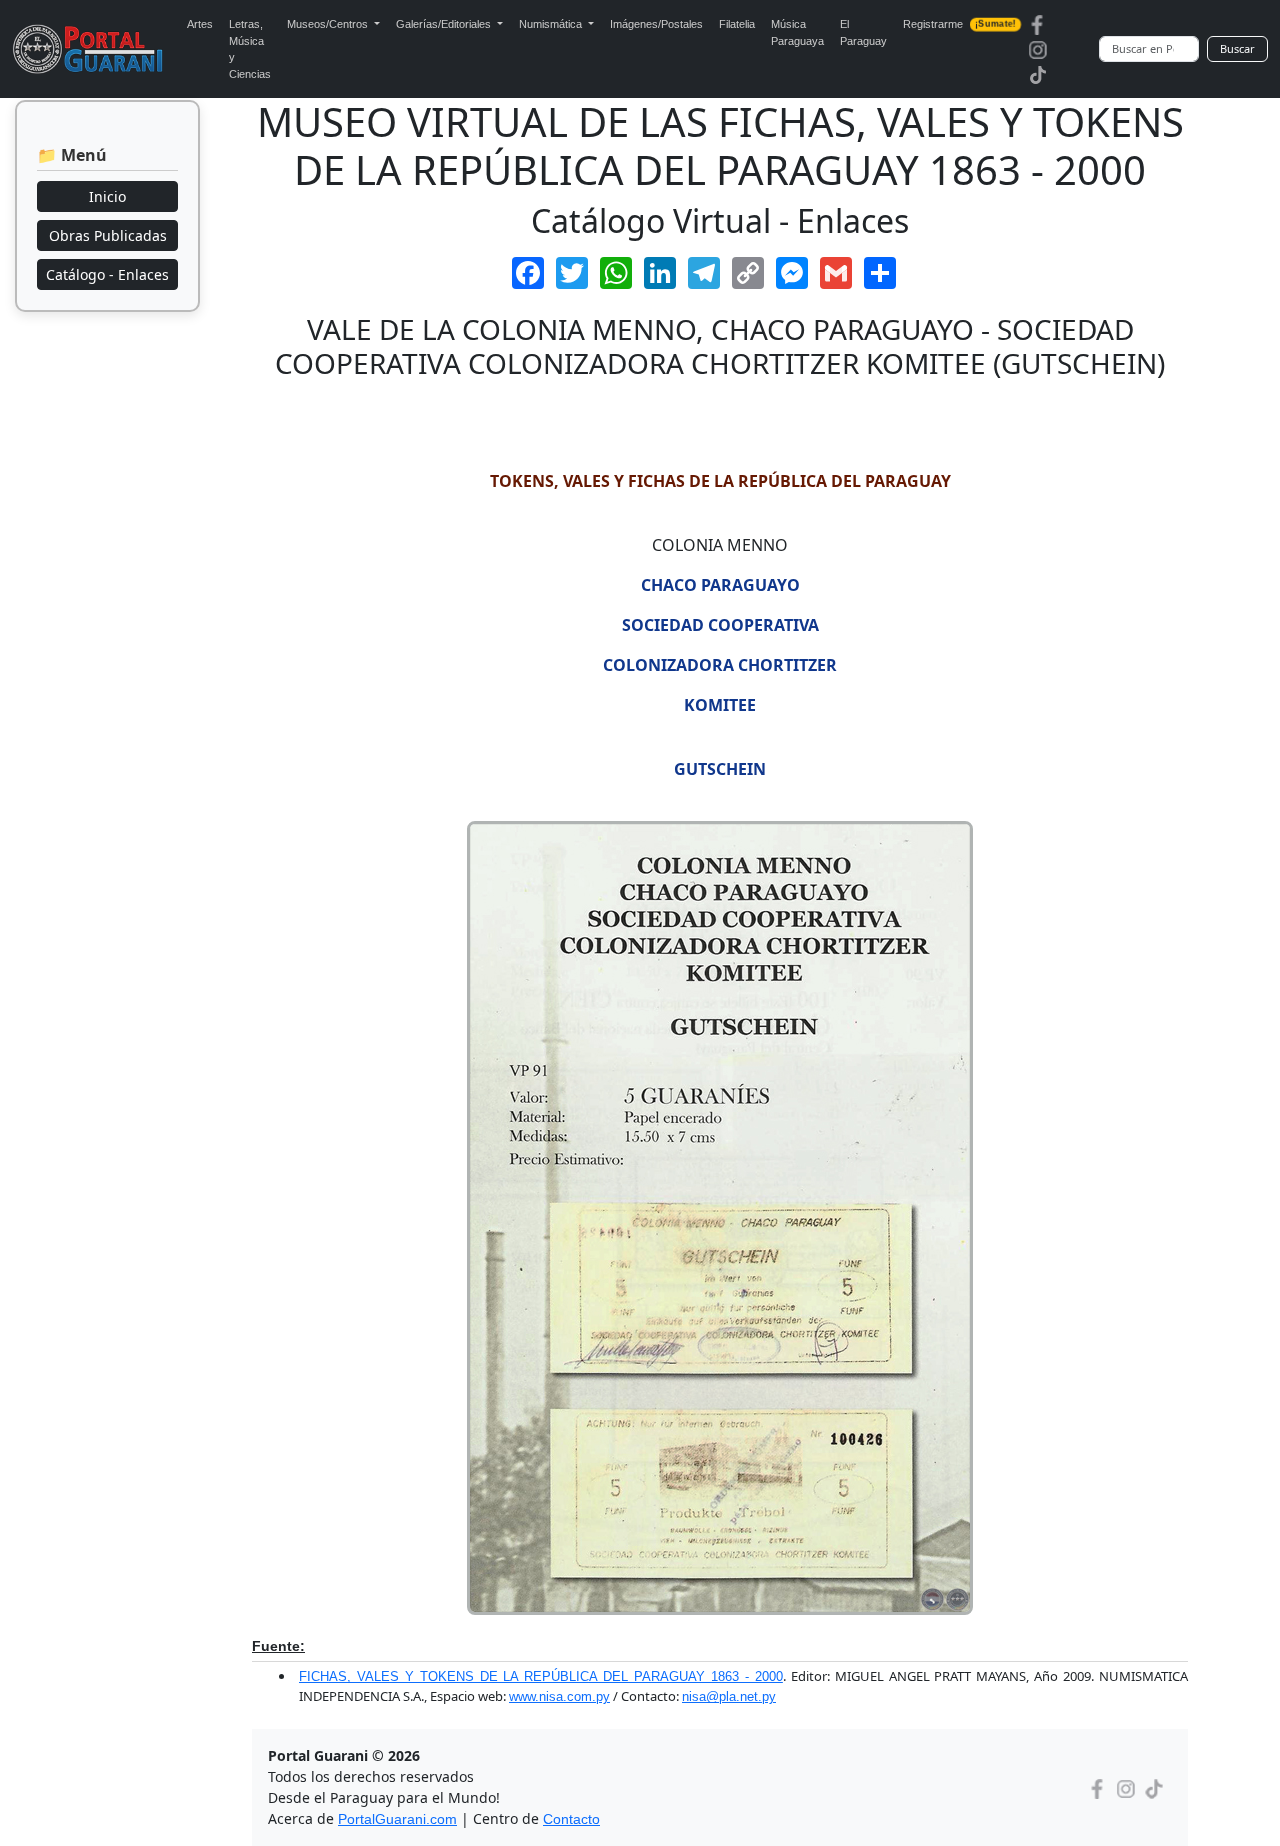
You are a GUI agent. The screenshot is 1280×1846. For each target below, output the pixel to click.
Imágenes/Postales (656, 24)
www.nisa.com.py (559, 1696)
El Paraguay (863, 32)
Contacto (571, 1819)
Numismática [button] (552, 24)
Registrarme (959, 24)
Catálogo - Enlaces (107, 274)
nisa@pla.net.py (729, 1696)
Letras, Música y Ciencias (250, 49)
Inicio (107, 196)
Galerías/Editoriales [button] (445, 24)
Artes (200, 24)
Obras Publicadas (108, 235)
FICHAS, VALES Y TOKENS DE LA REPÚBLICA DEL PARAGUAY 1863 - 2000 (541, 1676)
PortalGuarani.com (397, 1819)
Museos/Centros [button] (329, 24)
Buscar (1237, 48)
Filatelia (737, 24)
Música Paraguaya (797, 32)
